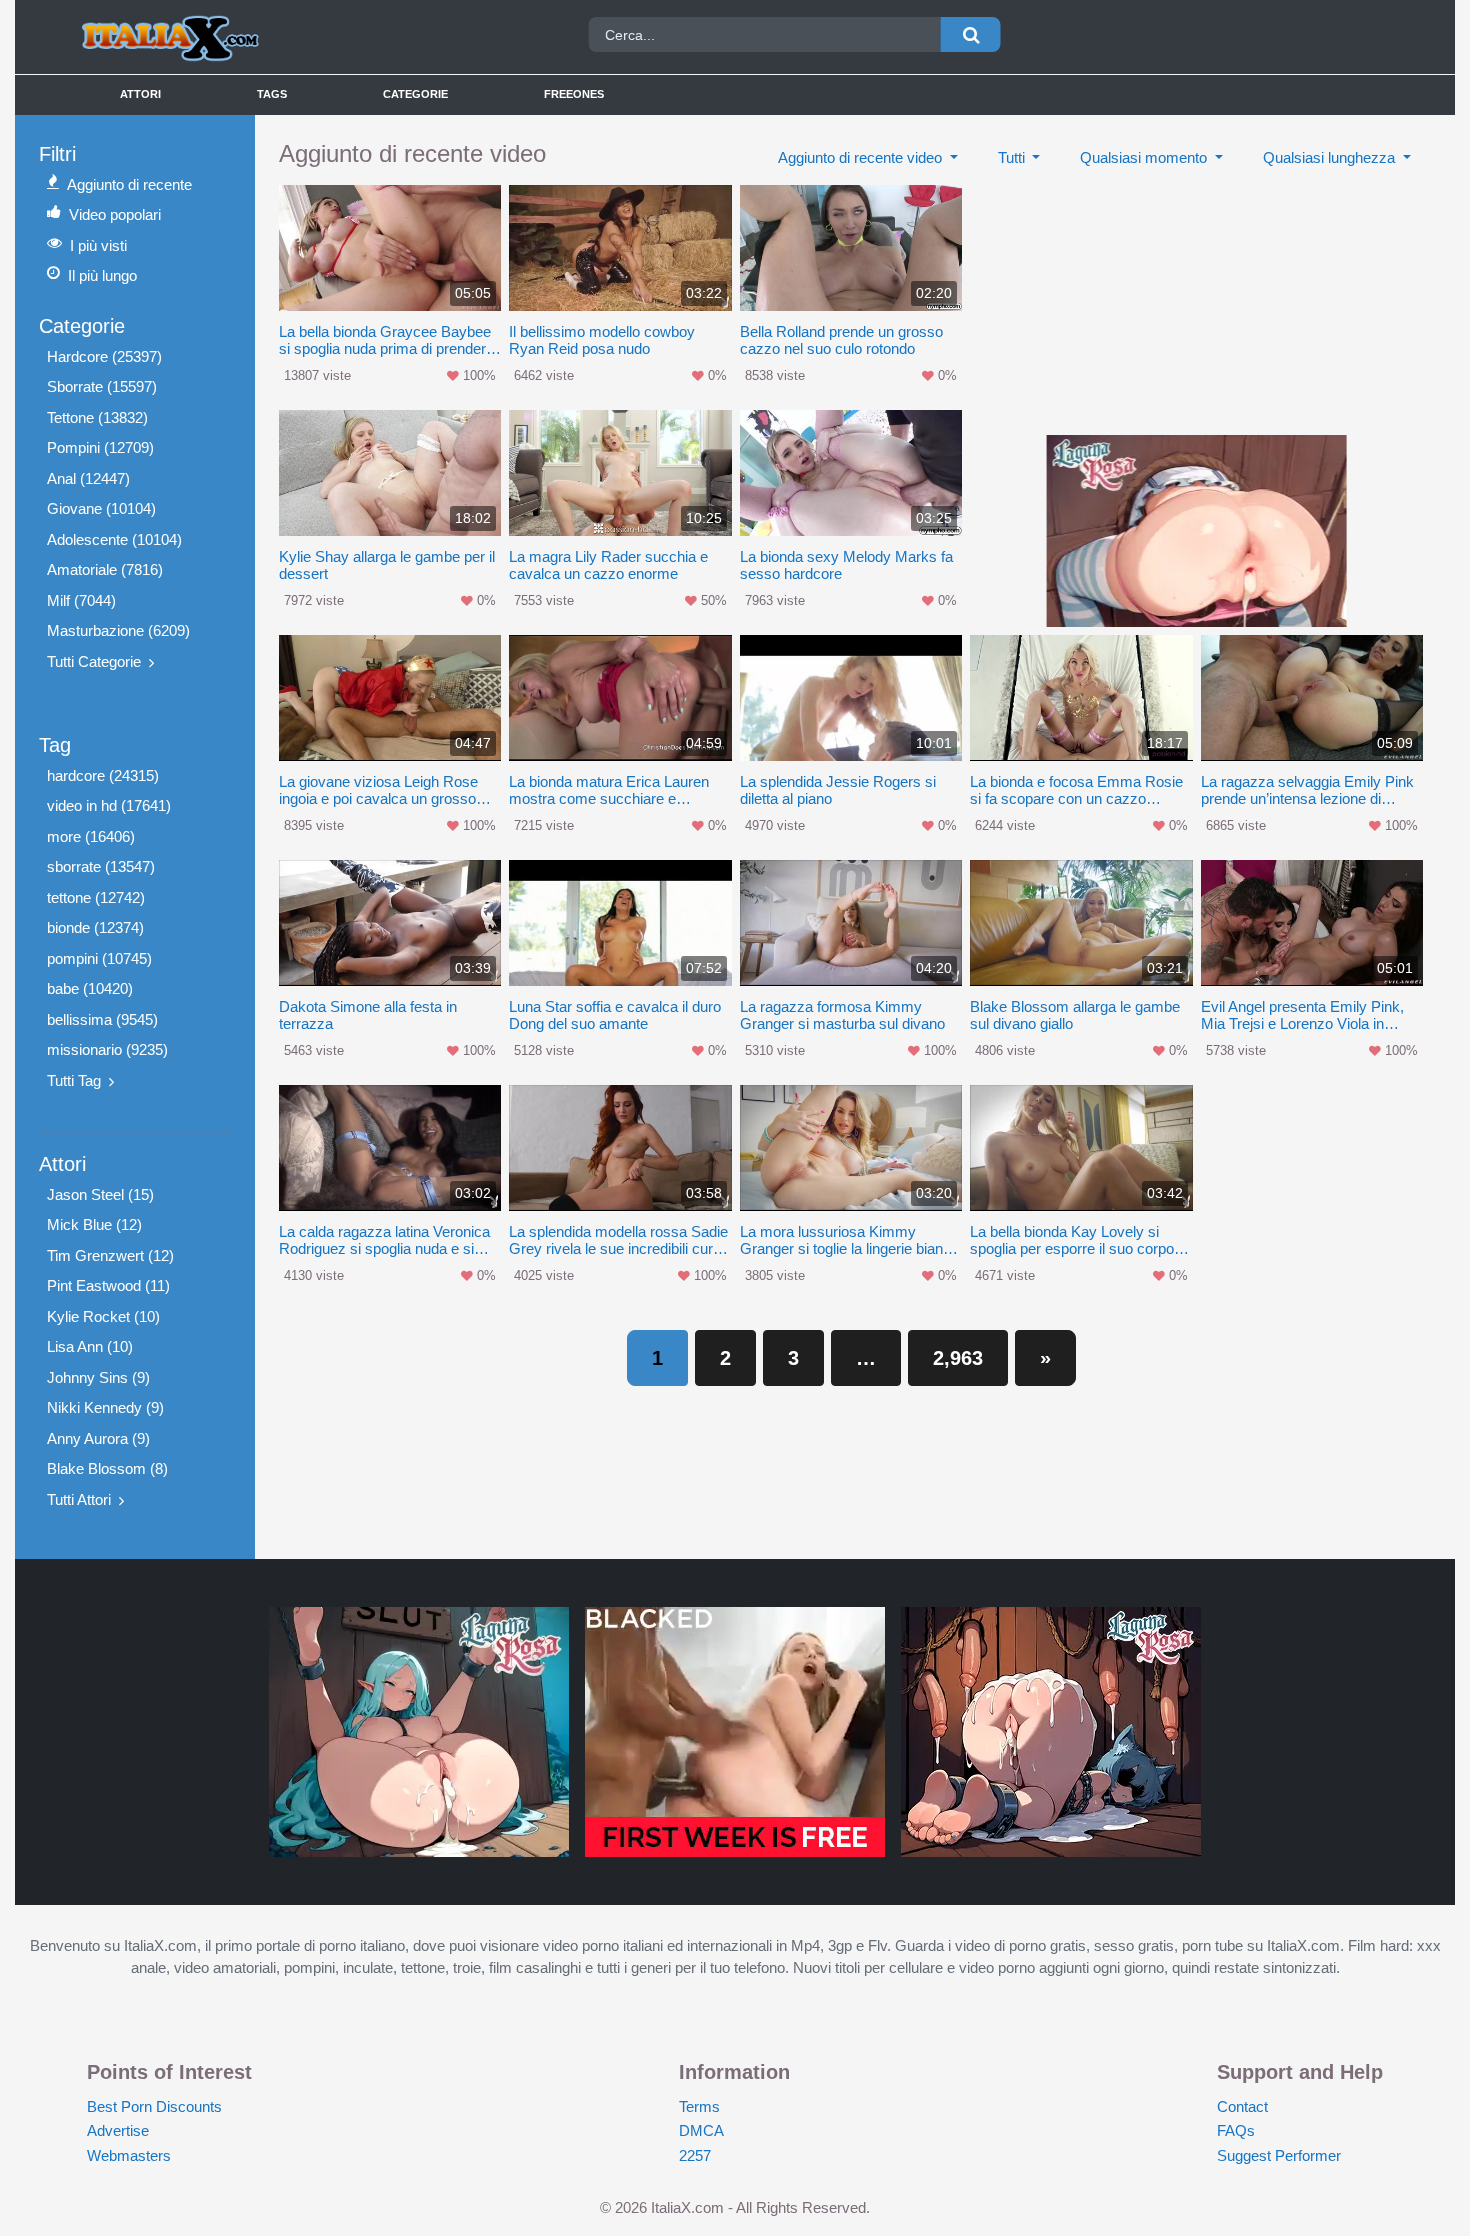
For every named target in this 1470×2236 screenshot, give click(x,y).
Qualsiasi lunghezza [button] (1331, 157)
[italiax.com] (238, 37)
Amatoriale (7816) (105, 569)
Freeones (574, 94)
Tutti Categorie (94, 661)
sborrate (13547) (101, 866)
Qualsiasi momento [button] (1145, 157)
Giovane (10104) (101, 508)
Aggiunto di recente (129, 184)
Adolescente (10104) (114, 539)
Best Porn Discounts (154, 2106)
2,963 (958, 1358)
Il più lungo (102, 275)
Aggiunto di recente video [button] (862, 157)
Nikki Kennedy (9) (105, 1407)
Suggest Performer (1279, 2155)
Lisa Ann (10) (90, 1346)
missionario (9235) (107, 1049)
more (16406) (91, 836)
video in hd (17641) (109, 805)
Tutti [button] (1013, 157)
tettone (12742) (96, 897)
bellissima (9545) (102, 1019)
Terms (699, 2106)
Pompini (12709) (100, 447)
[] (971, 34)
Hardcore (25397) (104, 356)
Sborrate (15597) (102, 386)
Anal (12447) (88, 478)
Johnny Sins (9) (98, 1377)
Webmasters (129, 2155)
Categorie (415, 94)
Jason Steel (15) (100, 1194)
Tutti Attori (79, 1499)
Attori (140, 94)
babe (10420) (90, 988)
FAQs (1236, 2130)
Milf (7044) (81, 600)
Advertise (118, 2130)
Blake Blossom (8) (107, 1468)
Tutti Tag (74, 1080)
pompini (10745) (99, 958)
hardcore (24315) (103, 775)
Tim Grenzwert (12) (110, 1255)
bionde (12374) (95, 927)
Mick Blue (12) (94, 1224)
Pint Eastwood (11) (108, 1285)
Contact (1242, 2106)
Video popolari (115, 214)
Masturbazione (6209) (118, 630)
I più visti (98, 245)
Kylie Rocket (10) (103, 1316)
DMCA (701, 2130)
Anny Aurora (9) (98, 1438)
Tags (272, 94)
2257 (695, 2155)
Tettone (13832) (97, 417)
